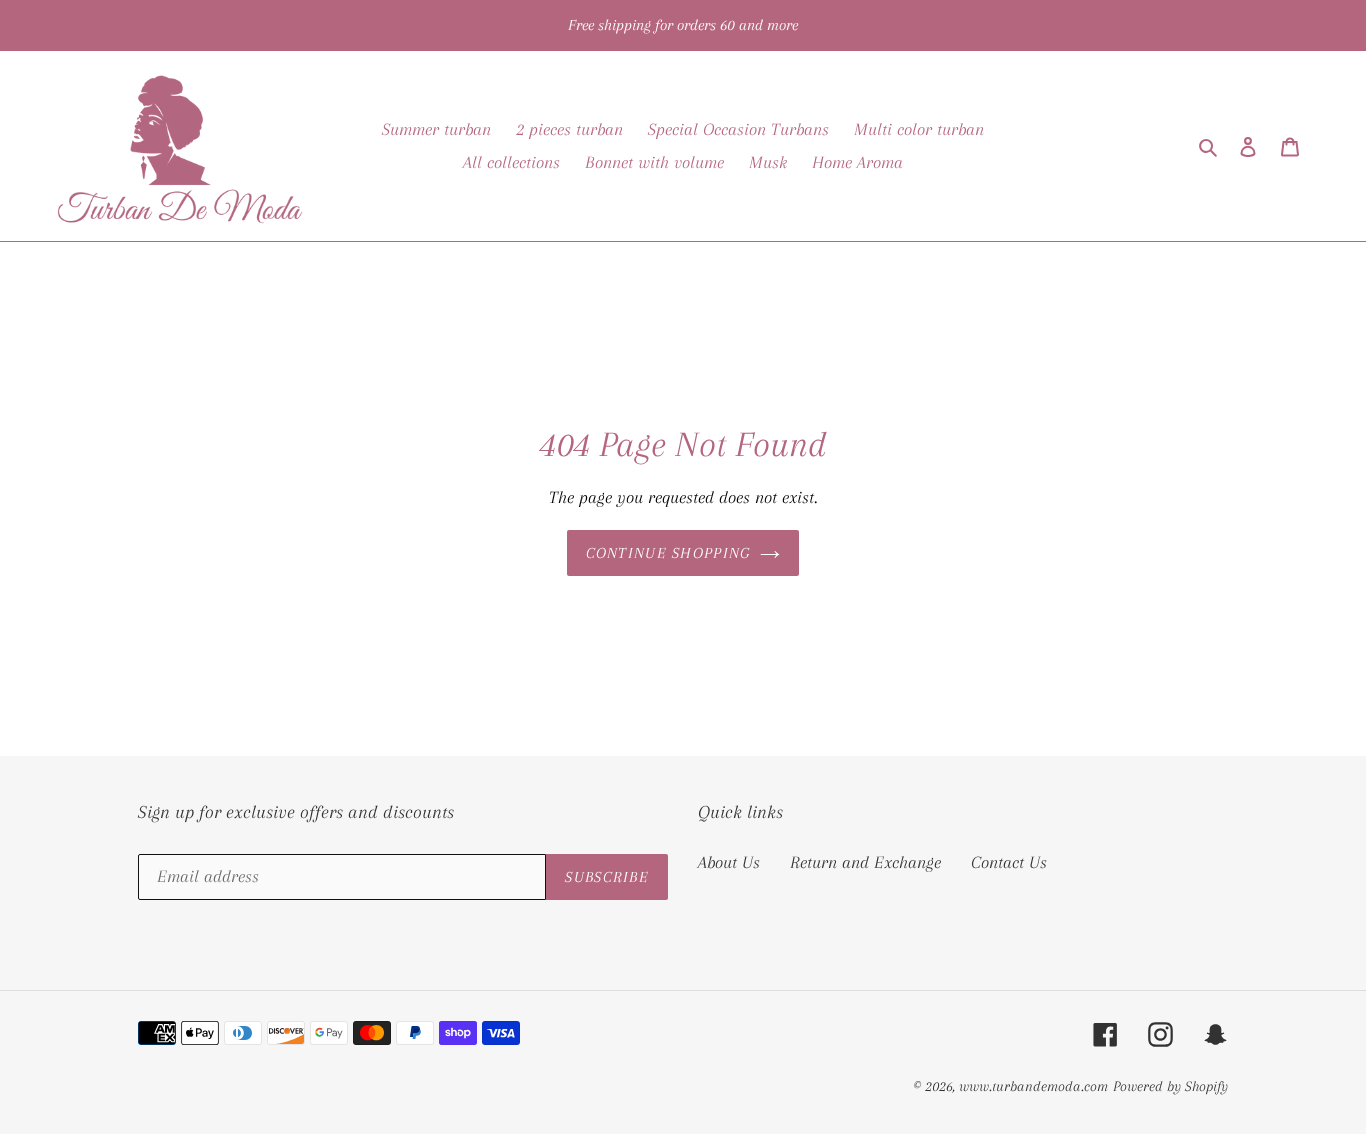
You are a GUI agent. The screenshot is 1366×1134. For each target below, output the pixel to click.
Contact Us (1009, 862)
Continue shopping (668, 553)
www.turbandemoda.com (1033, 1086)
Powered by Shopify (1170, 1086)
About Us (729, 862)
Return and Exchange (865, 862)
